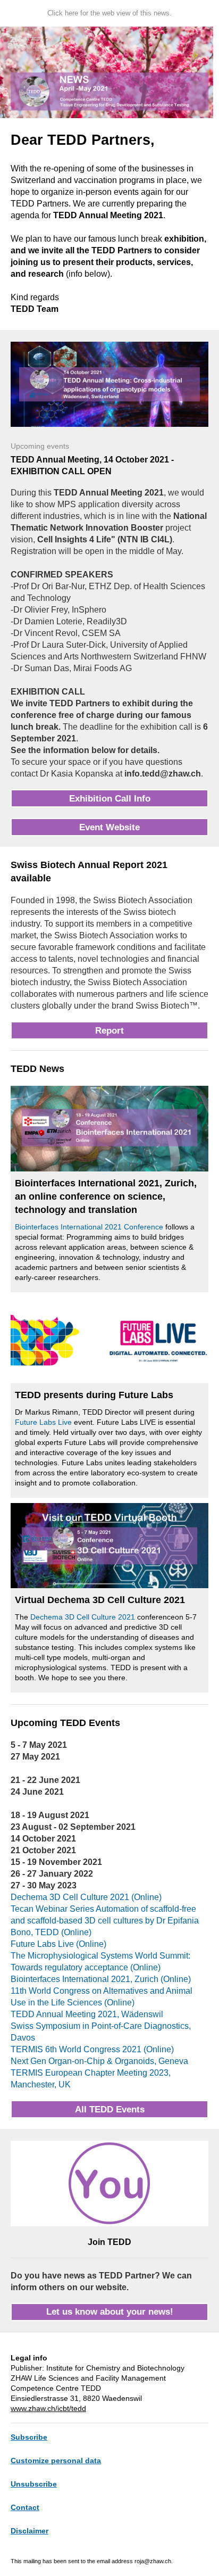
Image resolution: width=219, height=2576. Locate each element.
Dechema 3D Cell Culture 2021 (83, 1617)
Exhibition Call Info (110, 799)
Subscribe (29, 2437)
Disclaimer (30, 2531)
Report (109, 1031)
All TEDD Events (110, 2109)
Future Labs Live (43, 1422)
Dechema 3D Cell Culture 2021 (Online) (86, 1897)
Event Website (109, 827)
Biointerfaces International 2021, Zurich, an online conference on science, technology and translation (106, 1196)
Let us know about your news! (110, 2312)
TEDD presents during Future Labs (94, 1395)
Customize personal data (56, 2461)
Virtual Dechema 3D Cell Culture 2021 (100, 1600)
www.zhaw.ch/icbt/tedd (48, 2408)
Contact (25, 2507)
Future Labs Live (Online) (58, 1944)
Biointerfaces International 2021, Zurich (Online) (101, 1979)
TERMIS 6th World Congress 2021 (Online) (92, 2049)
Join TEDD (109, 2242)
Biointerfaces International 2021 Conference (89, 1227)
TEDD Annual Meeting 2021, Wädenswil (87, 2014)
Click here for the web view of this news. (109, 13)
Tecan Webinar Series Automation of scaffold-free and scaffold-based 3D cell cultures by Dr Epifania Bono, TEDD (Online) (105, 1921)
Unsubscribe (34, 2484)
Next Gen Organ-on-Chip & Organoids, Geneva (99, 2061)
